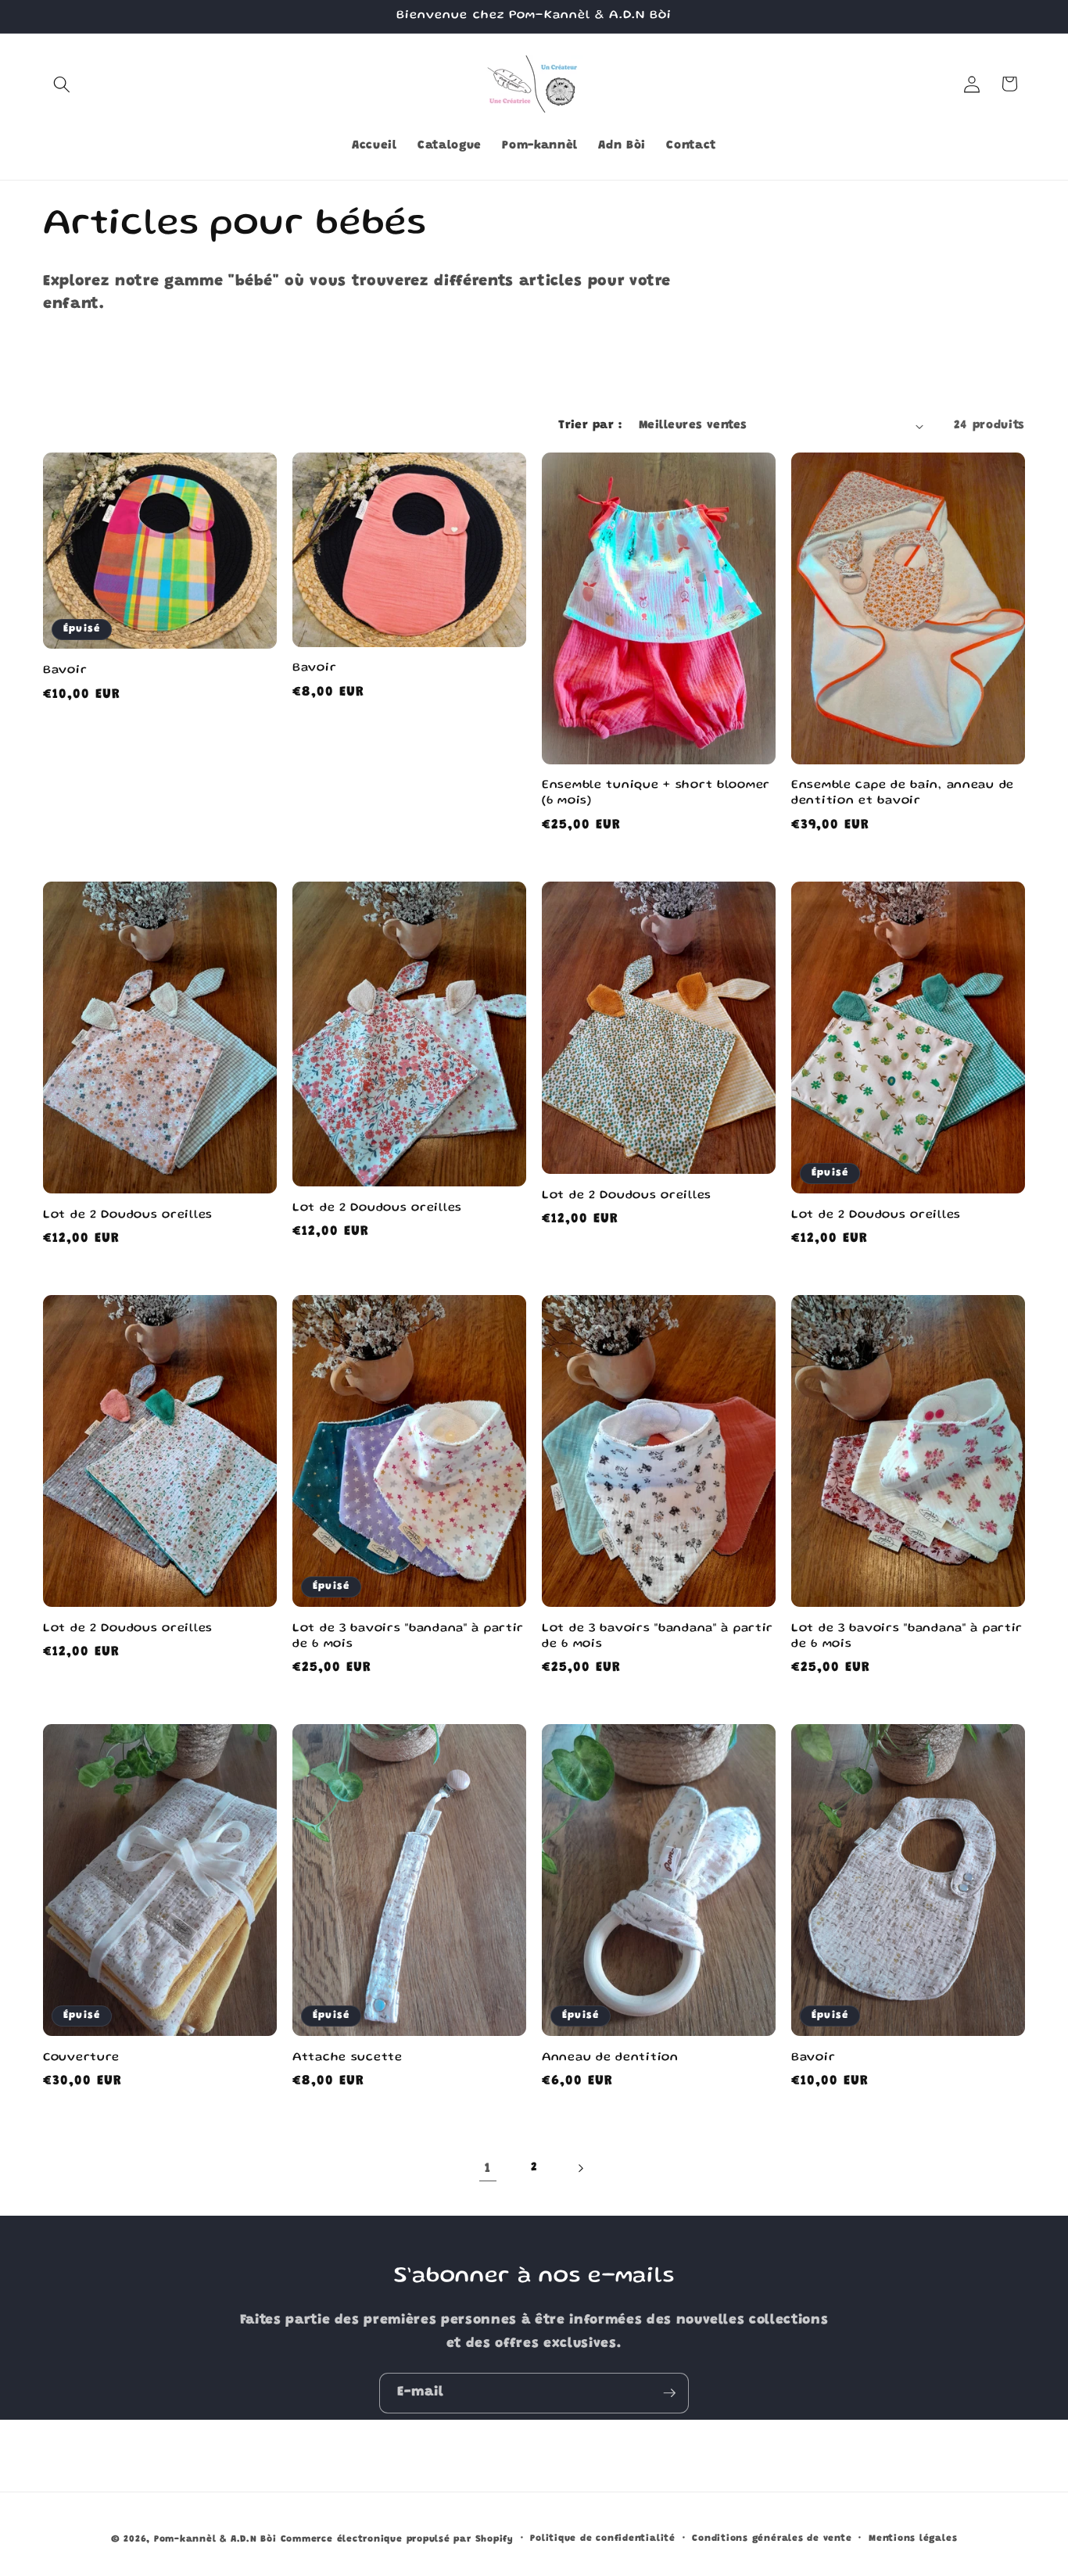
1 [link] (488, 2169)
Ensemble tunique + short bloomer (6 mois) (656, 793)
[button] (62, 84)
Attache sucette (348, 2058)
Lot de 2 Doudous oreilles (128, 1215)
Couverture (81, 2058)
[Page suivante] (580, 2169)
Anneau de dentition (610, 2058)
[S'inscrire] (669, 2393)
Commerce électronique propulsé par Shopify (397, 2539)
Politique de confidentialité (603, 2538)
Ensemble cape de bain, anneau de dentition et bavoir (903, 793)
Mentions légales (913, 2538)
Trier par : (590, 426)
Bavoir (65, 671)
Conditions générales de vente (772, 2538)
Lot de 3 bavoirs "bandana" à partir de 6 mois (408, 1637)
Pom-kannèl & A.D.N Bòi (215, 2539)
